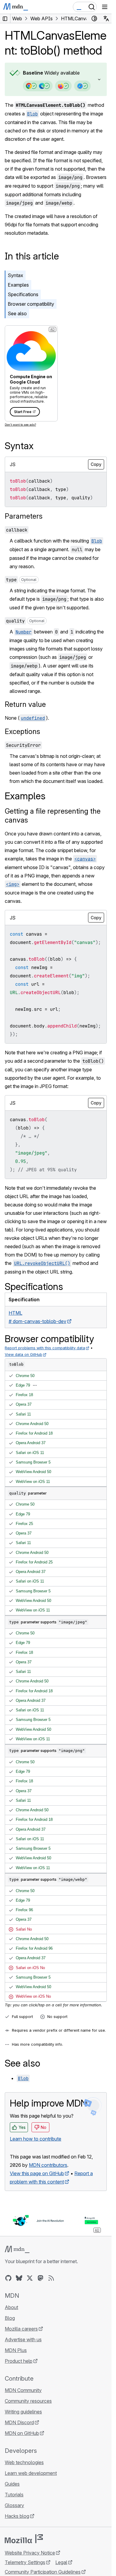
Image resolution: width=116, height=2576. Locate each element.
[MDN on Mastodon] (40, 2278)
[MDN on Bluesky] (19, 2278)
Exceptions (22, 731)
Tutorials (14, 2495)
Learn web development (31, 2473)
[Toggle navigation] (105, 7)
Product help (19, 2361)
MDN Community (23, 2390)
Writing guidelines (23, 2412)
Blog (10, 2318)
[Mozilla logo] (24, 2539)
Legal (61, 2562)
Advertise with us (23, 2339)
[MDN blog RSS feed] (51, 2278)
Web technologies (24, 2462)
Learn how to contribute (36, 2139)
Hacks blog (17, 2516)
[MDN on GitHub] (8, 2278)
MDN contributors (48, 2165)
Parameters (24, 516)
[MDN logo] (17, 2249)
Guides (12, 2484)
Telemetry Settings (25, 2562)
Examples (18, 285)
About (11, 2307)
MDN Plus (16, 2350)
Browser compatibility (31, 304)
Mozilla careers (21, 2329)
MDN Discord (19, 2422)
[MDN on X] (30, 2278)
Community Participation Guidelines (43, 2572)
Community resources (28, 2401)
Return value (25, 704)
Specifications (23, 294)
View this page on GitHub (37, 2173)
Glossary (14, 2505)
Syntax (15, 275)
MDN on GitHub (22, 2433)
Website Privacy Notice (30, 2553)
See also (17, 313)
